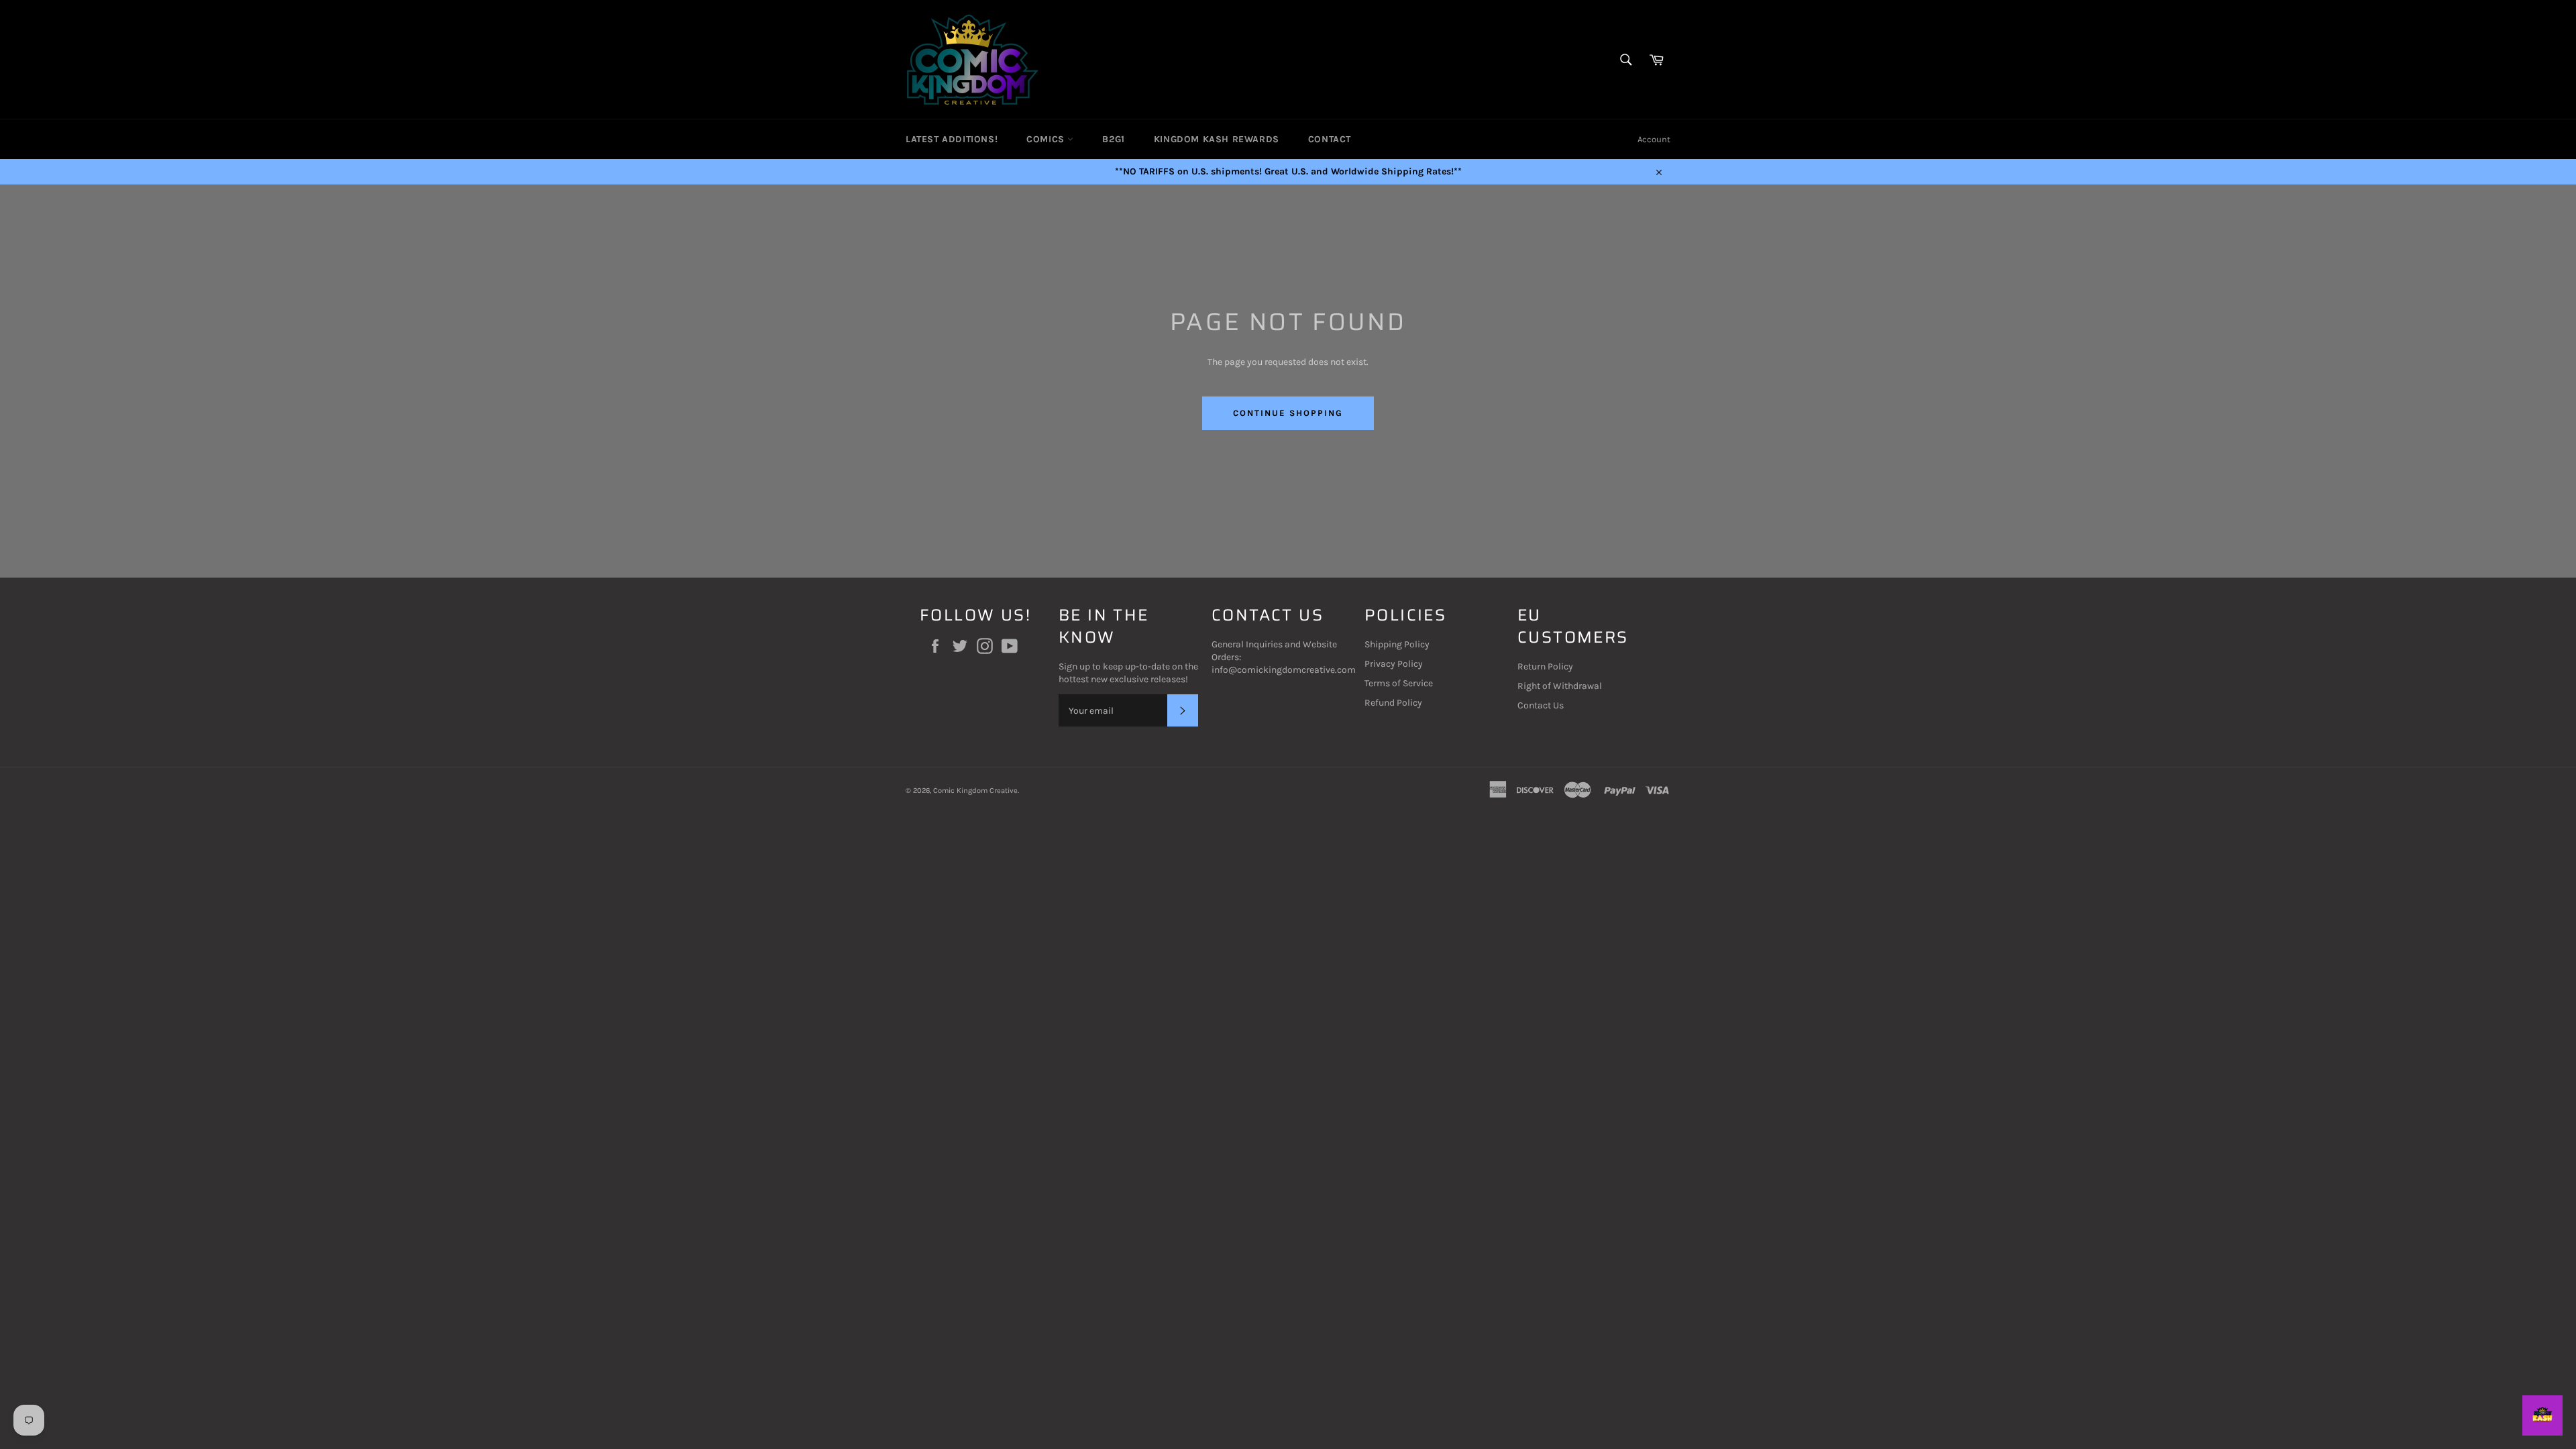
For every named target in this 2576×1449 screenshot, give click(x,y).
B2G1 (1113, 139)
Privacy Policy (1394, 664)
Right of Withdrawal (1560, 686)
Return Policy (1545, 666)
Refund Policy (1393, 703)
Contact (1330, 139)
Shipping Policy (1397, 644)
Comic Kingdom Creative (975, 791)
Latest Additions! (952, 139)
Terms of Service (1399, 683)
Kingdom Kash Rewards (1217, 139)
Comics (1047, 139)
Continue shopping (1288, 413)
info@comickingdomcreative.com (1284, 670)
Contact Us (1541, 705)
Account (1654, 139)
